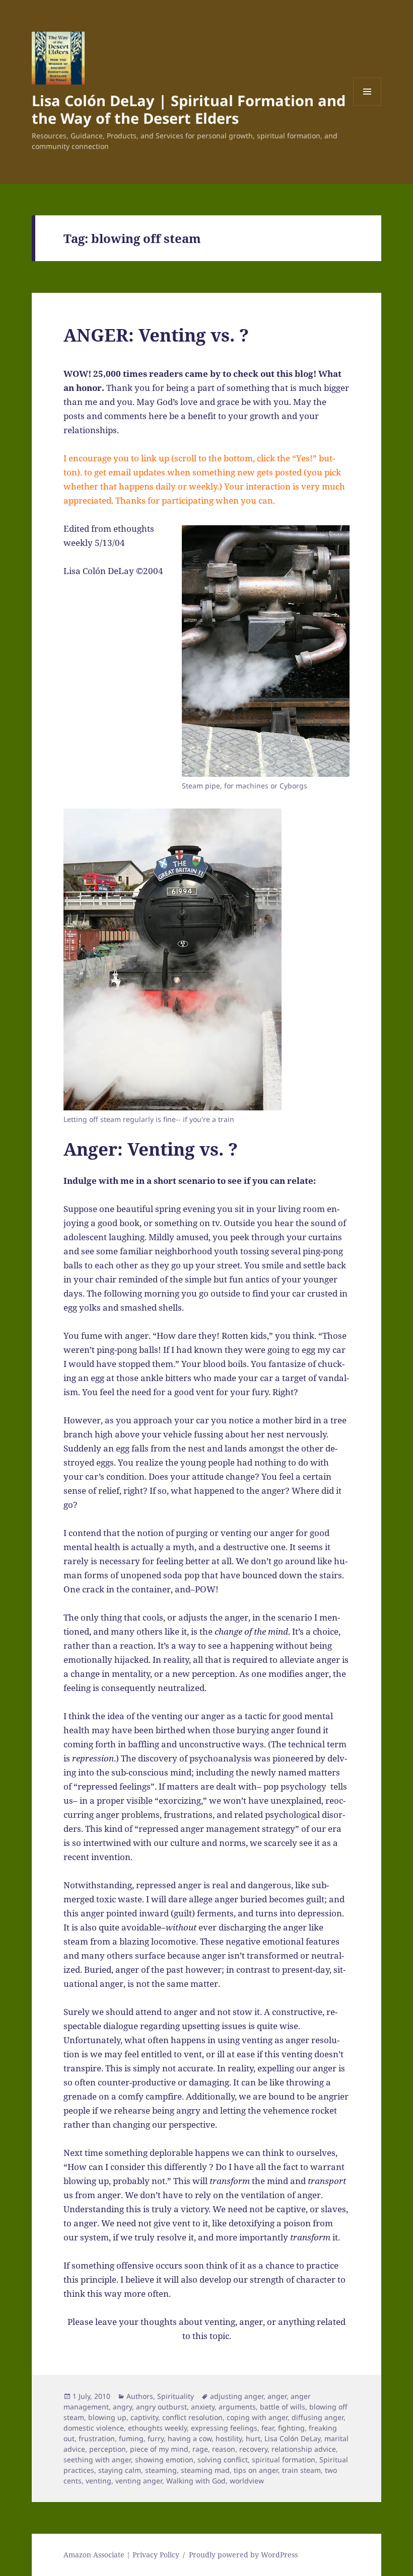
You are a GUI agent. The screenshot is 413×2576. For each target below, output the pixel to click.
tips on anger (256, 2470)
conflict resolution (192, 2417)
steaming (161, 2470)
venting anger (139, 2481)
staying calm (120, 2470)
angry (122, 2407)
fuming (131, 2438)
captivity (144, 2417)
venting (98, 2481)
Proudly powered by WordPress (243, 2555)
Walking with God (196, 2481)
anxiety (203, 2407)
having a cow (190, 2438)
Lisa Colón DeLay (292, 2438)
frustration (97, 2438)
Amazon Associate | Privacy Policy (121, 2555)
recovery (253, 2449)
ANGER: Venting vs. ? (156, 335)
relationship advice (304, 2449)
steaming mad (205, 2470)
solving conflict (223, 2460)
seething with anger (97, 2460)
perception (108, 2449)
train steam (301, 2470)
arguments (237, 2407)
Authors (140, 2396)
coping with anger (257, 2417)
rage (200, 2449)
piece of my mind (159, 2449)
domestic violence (94, 2428)
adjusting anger (237, 2396)
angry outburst (161, 2407)
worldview (247, 2481)
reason (224, 2449)
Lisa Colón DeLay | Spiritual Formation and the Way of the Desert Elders (189, 109)
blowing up (107, 2417)
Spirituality (176, 2396)
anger (277, 2396)
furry (156, 2438)
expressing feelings (224, 2428)
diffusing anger (318, 2417)
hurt (253, 2438)
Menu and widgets (367, 105)
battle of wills (283, 2407)
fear (268, 2428)
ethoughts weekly (157, 2428)
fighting (291, 2428)
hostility (229, 2438)
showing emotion (164, 2460)
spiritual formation (284, 2460)
